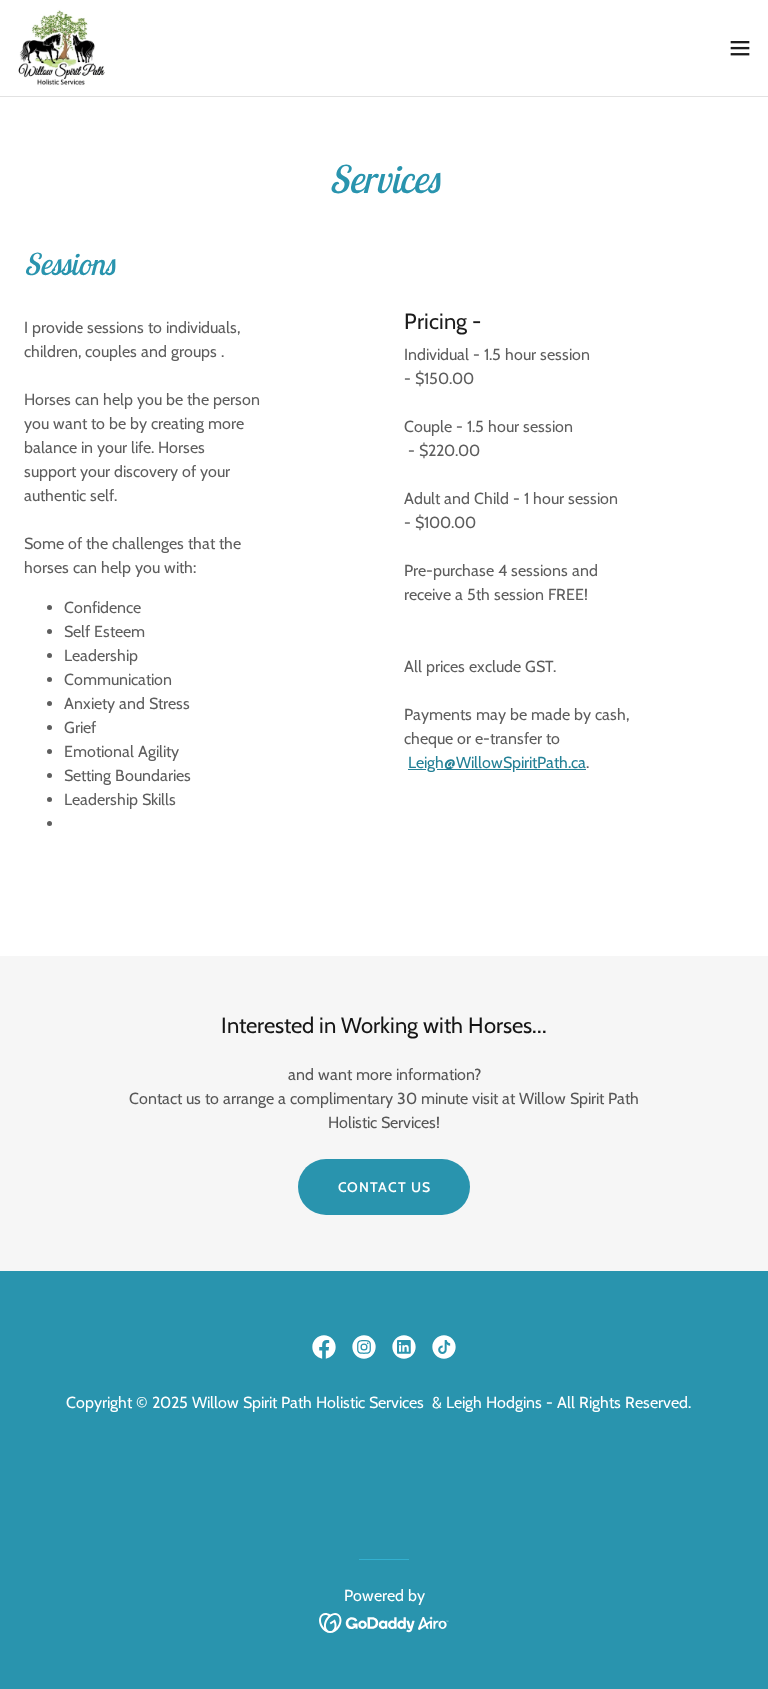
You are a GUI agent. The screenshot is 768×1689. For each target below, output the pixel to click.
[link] (61, 48)
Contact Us (384, 1187)
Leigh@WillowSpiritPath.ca (497, 762)
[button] (740, 48)
